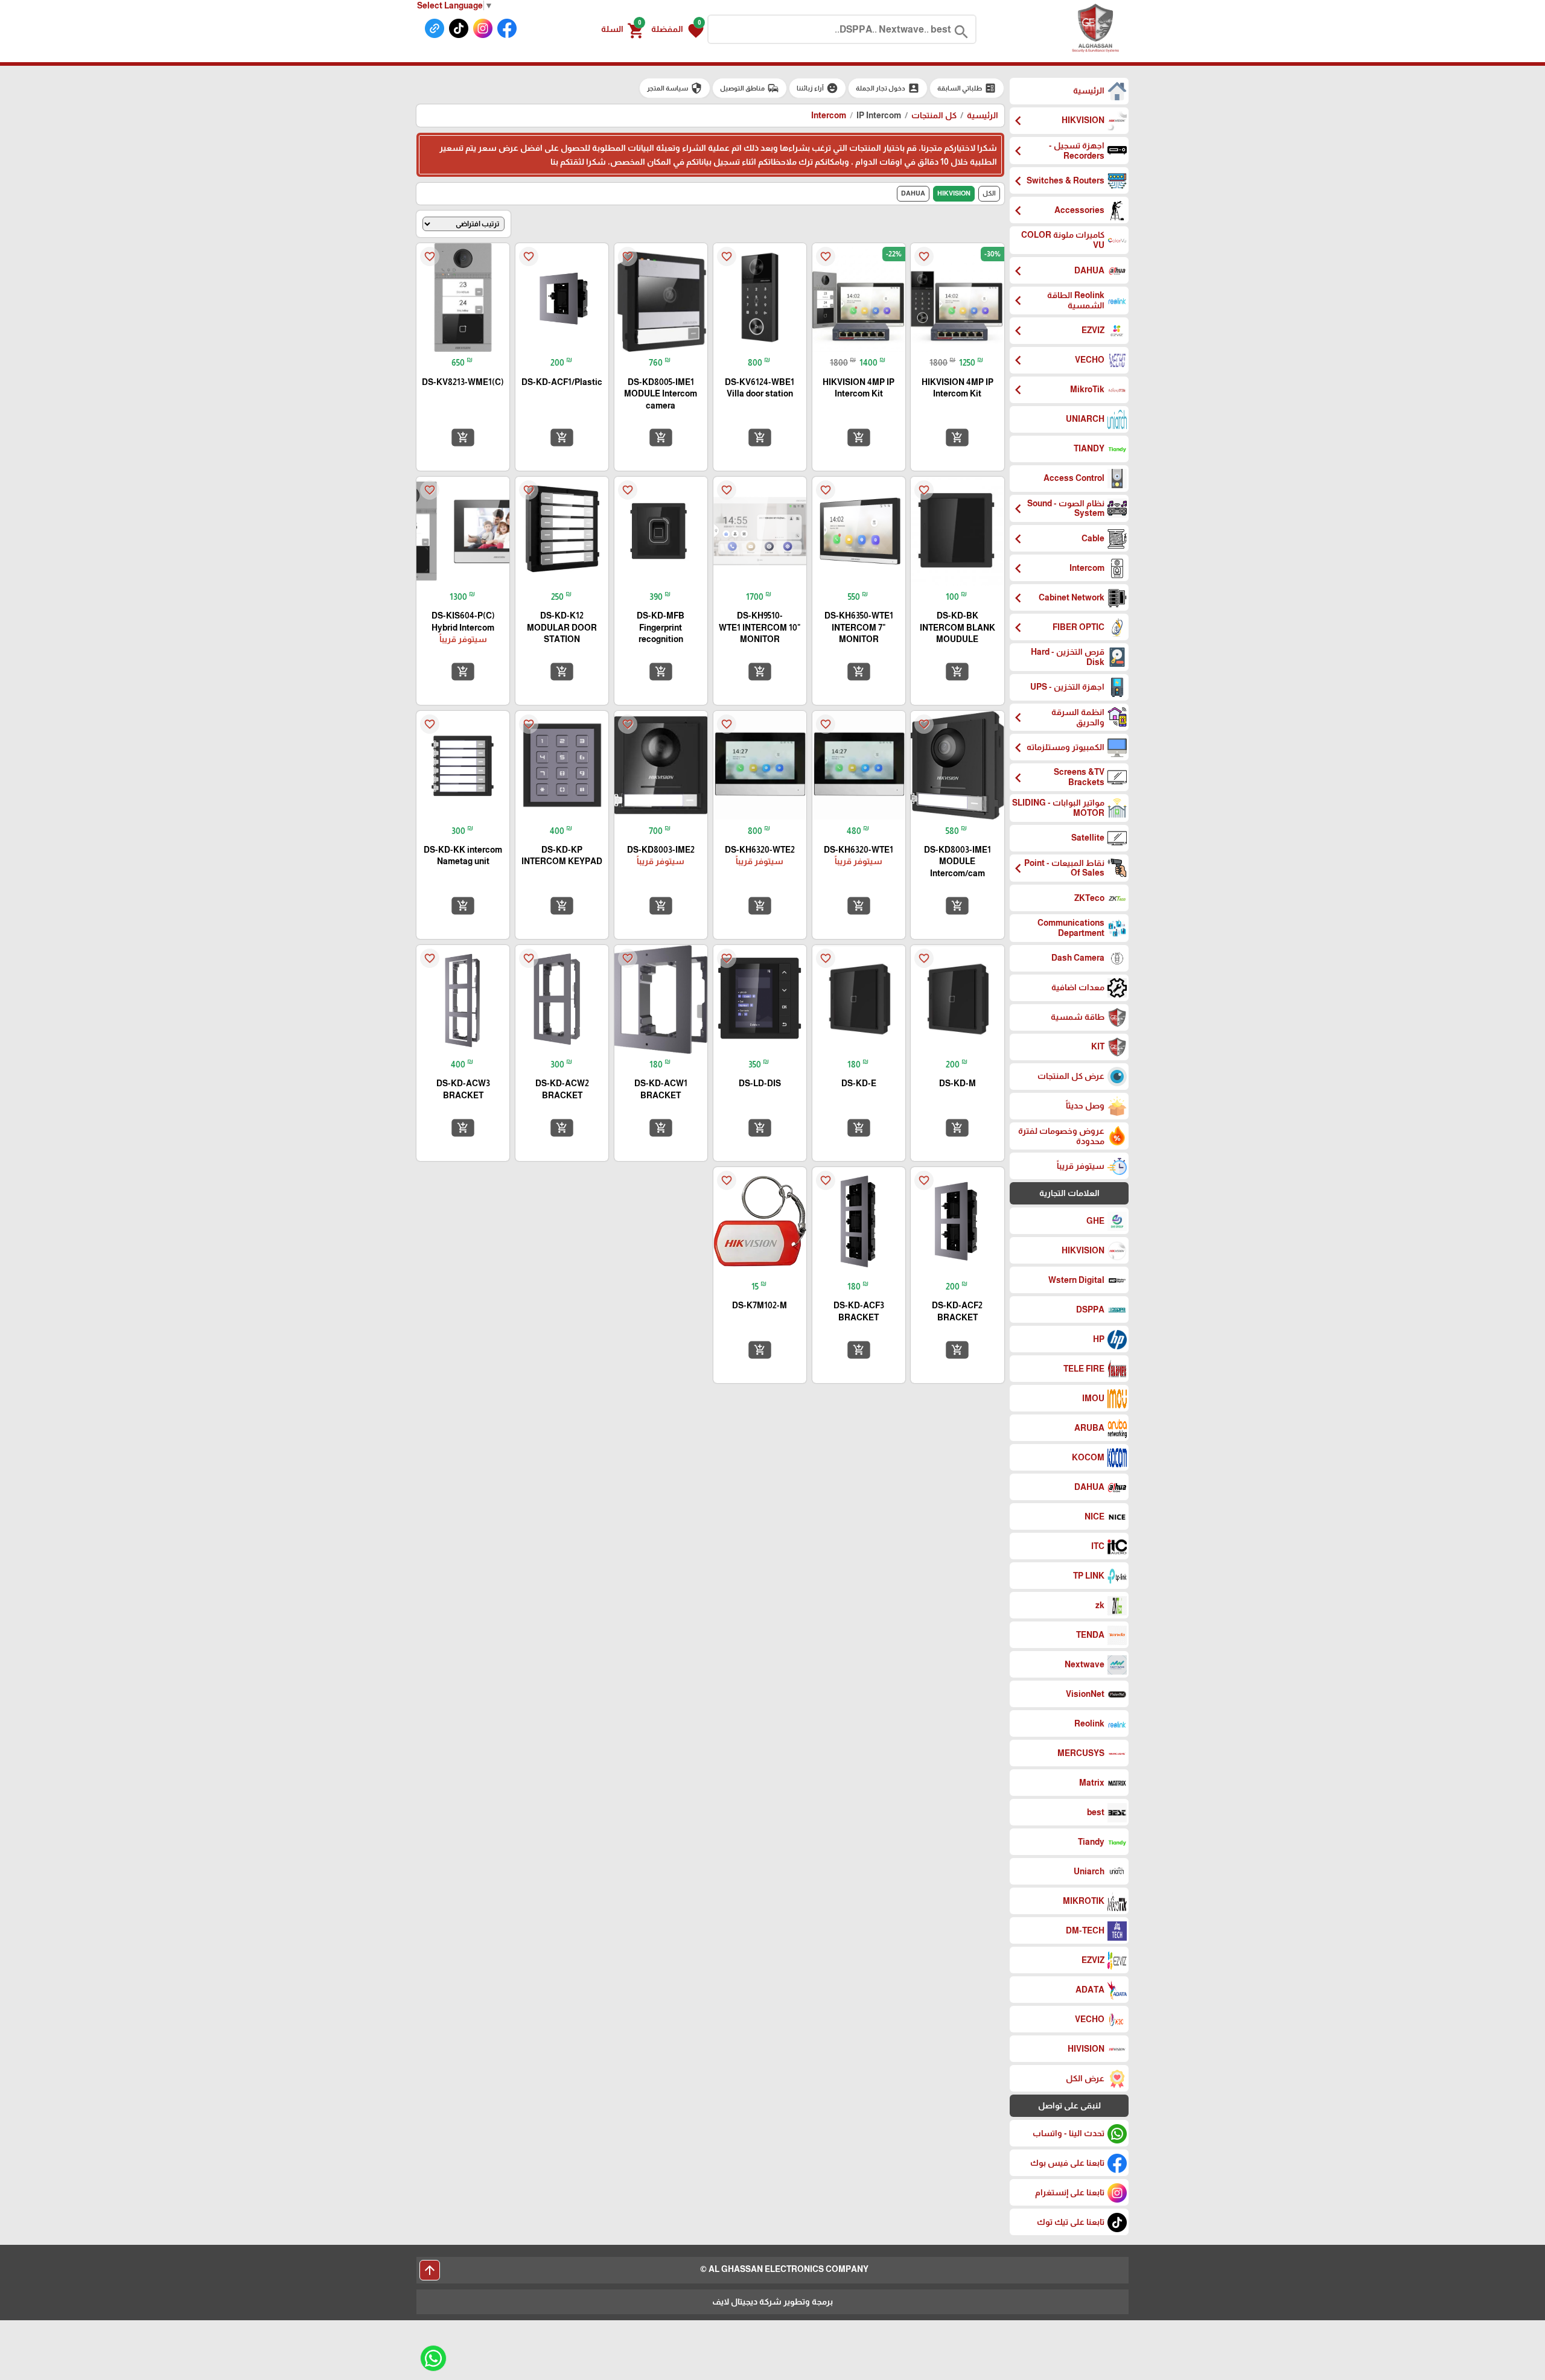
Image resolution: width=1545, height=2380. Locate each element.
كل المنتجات (934, 115)
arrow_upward (430, 2270)
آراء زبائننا (817, 88)
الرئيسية (983, 115)
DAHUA (913, 193)
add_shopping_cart (957, 437)
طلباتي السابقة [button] (967, 88)
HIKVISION (954, 193)
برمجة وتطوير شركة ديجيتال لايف (772, 2302)
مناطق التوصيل (750, 88)
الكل (989, 193)
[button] (677, 30)
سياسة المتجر (675, 88)
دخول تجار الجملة (888, 88)
